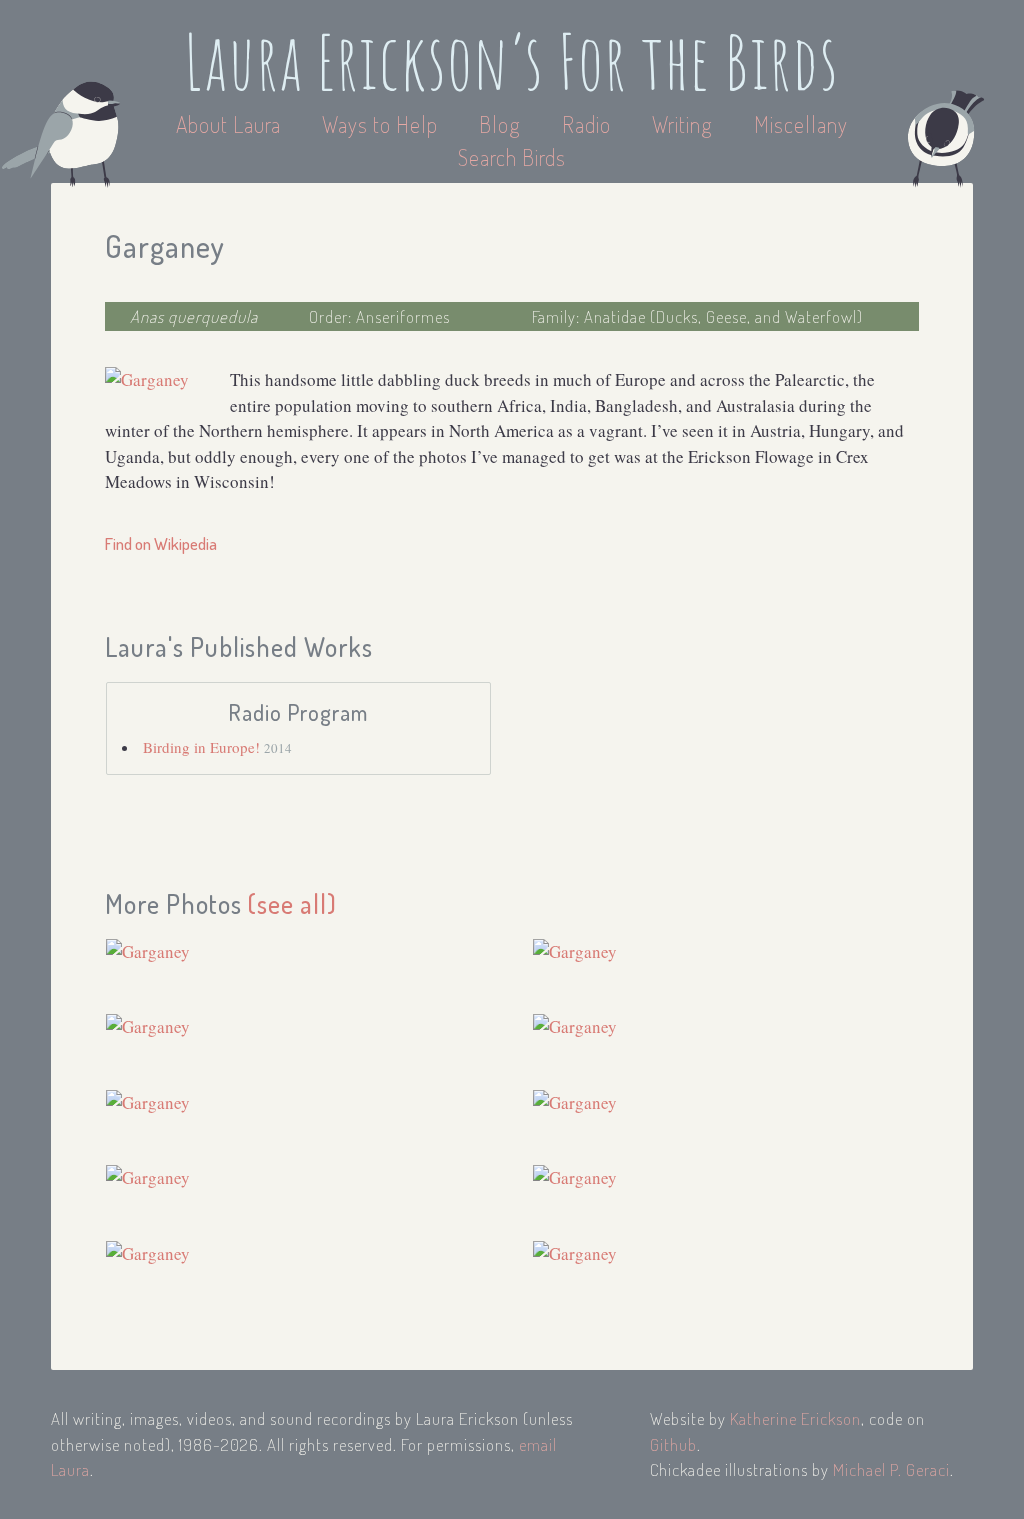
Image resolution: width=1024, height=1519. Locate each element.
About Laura (231, 124)
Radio (589, 124)
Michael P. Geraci (891, 1469)
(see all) (292, 903)
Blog (500, 124)
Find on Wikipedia (161, 543)
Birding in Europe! (203, 747)
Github (673, 1444)
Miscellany (801, 124)
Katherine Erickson (795, 1418)
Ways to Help (382, 124)
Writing (682, 124)
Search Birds (512, 157)
